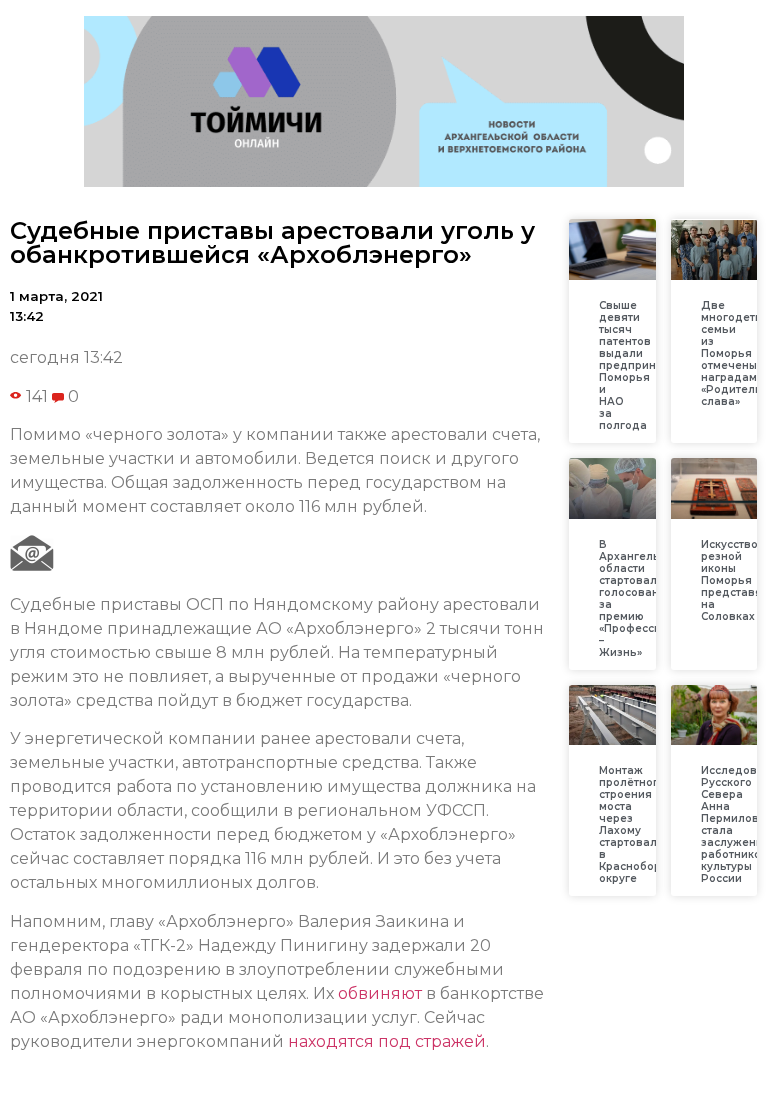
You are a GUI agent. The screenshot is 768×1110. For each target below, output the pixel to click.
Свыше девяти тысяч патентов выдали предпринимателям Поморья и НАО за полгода (655, 365)
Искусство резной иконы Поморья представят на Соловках (734, 580)
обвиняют (380, 993)
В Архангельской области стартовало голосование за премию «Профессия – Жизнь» (642, 598)
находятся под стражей (387, 1041)
